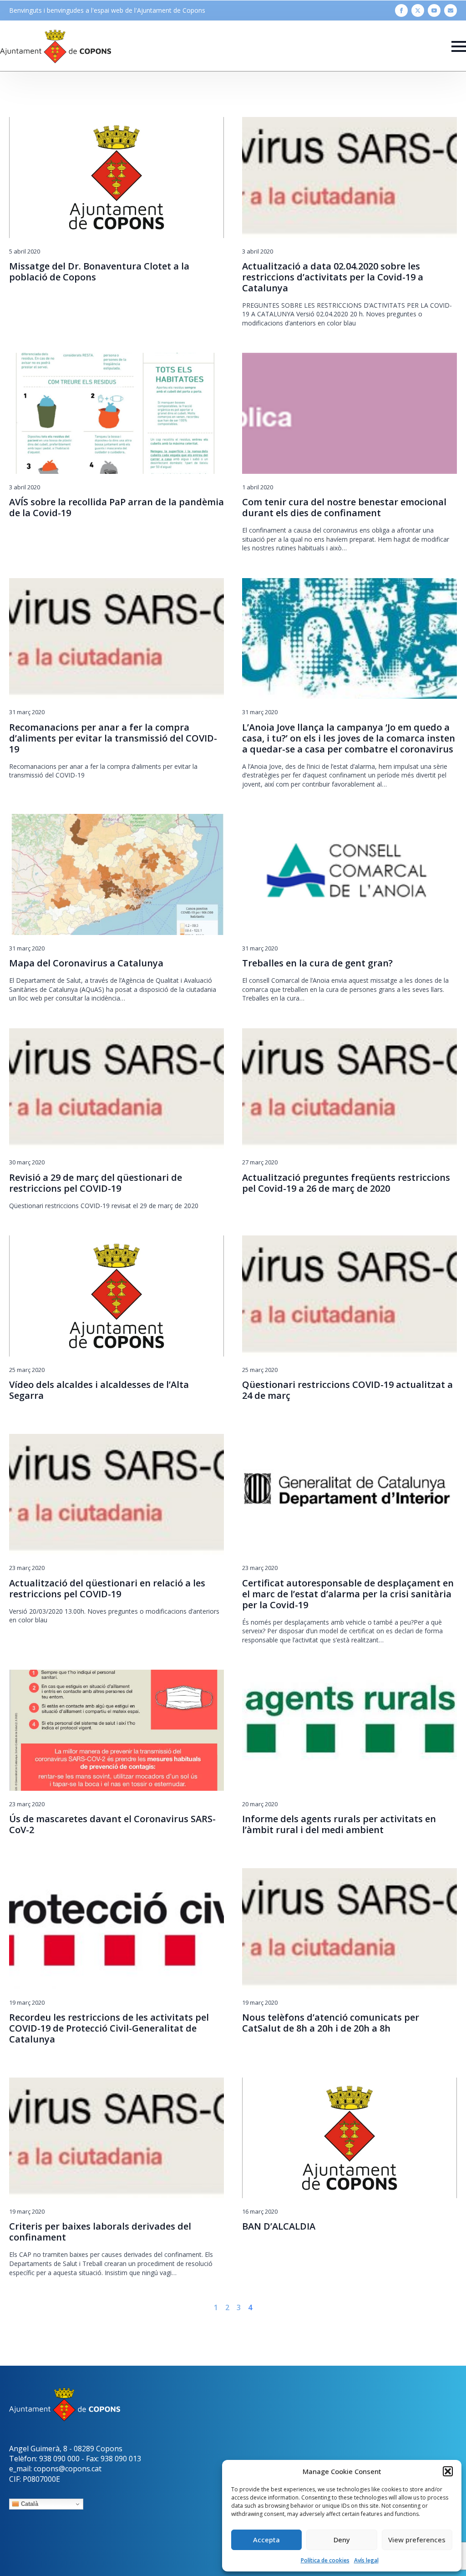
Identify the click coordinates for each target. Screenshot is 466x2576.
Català (29, 2504)
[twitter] (418, 10)
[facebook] (401, 10)
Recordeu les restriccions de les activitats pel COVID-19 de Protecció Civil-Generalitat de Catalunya (109, 2028)
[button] (448, 2471)
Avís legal (366, 2560)
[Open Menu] (459, 46)
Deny (342, 2540)
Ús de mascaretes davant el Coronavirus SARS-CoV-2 (112, 1824)
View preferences (417, 2540)
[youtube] (434, 10)
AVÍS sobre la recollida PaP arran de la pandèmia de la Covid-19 (116, 508)
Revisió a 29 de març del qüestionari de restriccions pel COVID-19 (96, 1183)
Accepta (266, 2540)
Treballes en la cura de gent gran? (319, 963)
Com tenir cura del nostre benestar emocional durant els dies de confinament (344, 508)
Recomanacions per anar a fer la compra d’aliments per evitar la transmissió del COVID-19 (113, 738)
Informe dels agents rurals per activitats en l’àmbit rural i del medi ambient (339, 1824)
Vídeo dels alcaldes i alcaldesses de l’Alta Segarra (99, 1390)
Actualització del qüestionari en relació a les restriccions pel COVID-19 (107, 1589)
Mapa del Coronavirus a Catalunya (86, 963)
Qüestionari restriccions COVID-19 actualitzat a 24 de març (347, 1390)
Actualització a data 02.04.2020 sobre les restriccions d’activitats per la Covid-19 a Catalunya (333, 277)
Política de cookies (325, 2560)
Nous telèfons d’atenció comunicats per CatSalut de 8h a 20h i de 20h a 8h (331, 2023)
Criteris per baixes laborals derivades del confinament (100, 2232)
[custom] (451, 10)
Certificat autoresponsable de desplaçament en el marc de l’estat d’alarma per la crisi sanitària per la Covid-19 (348, 1594)
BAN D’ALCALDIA (279, 2226)
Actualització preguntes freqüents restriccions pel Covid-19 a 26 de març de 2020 (346, 1183)
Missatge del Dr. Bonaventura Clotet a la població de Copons (99, 272)
